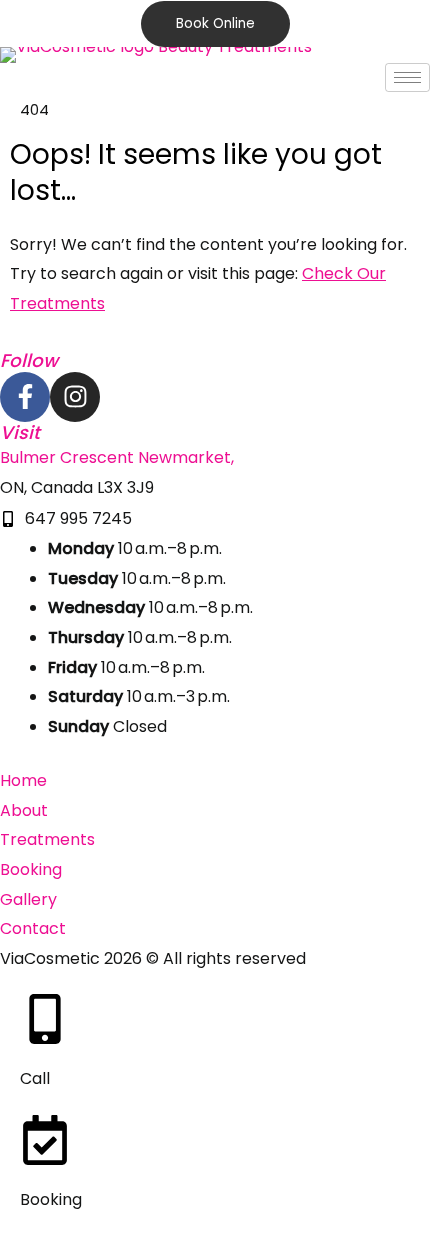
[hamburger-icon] (407, 77)
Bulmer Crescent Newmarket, (117, 457)
